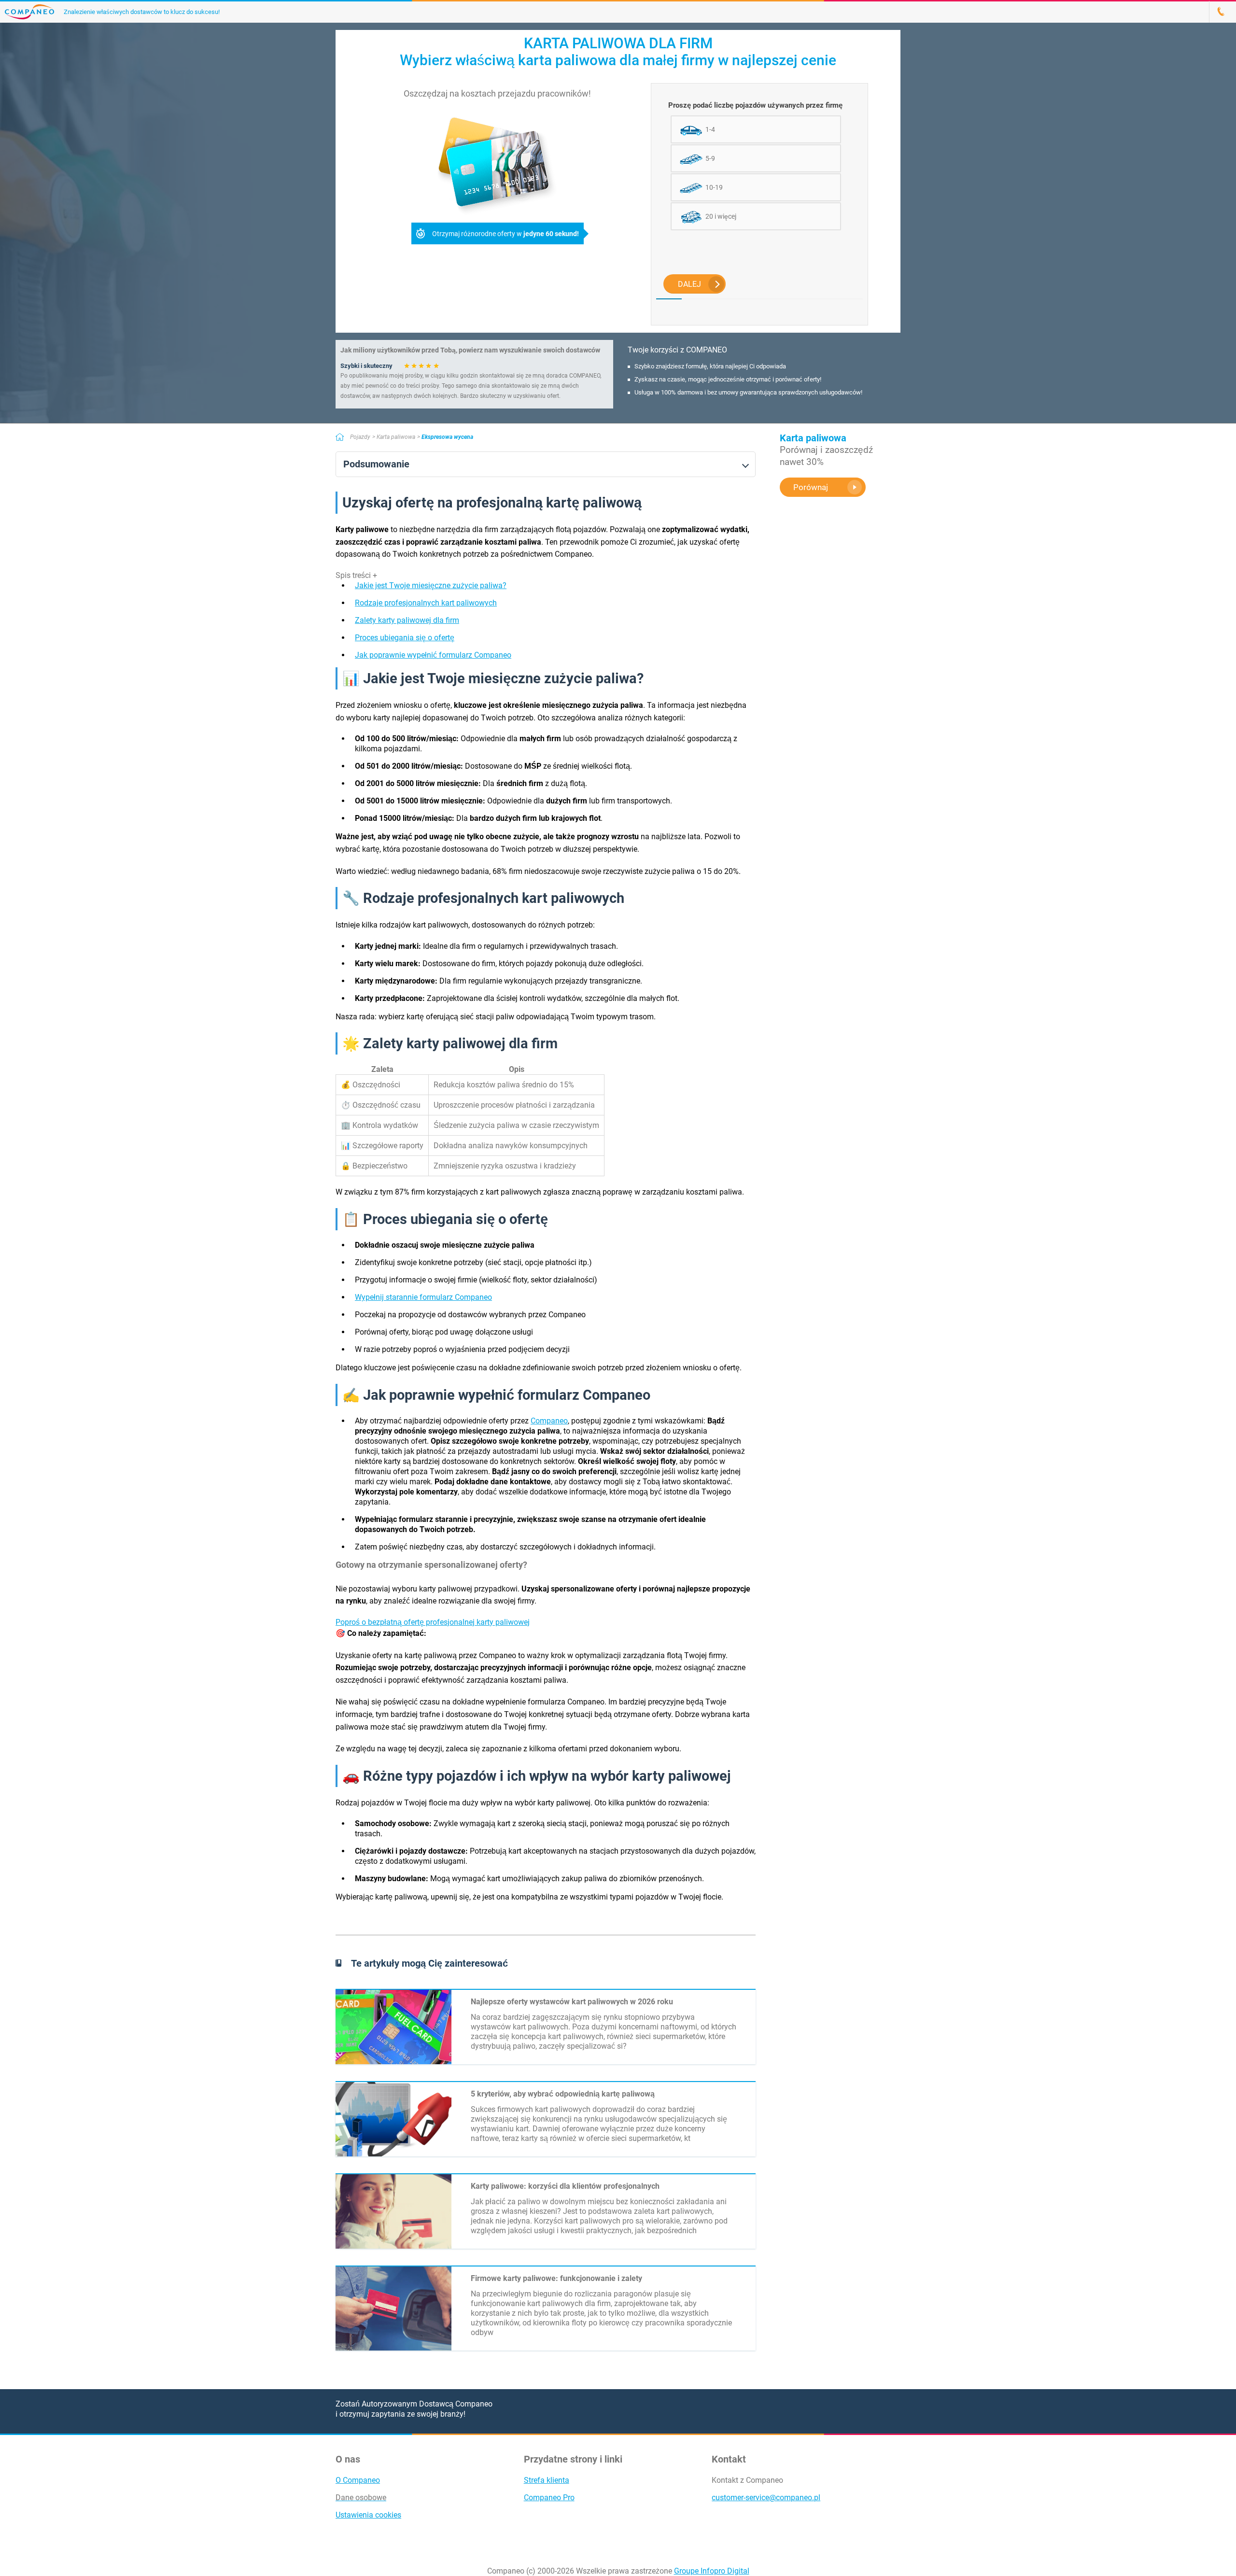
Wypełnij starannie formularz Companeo (423, 1297)
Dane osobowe (361, 2498)
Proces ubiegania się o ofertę (405, 638)
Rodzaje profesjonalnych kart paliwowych (426, 603)
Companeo (549, 1421)
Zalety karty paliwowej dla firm (407, 620)
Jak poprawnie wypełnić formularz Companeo (433, 655)
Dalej (689, 284)
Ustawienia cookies (368, 2515)
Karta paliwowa (396, 437)
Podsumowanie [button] (376, 464)
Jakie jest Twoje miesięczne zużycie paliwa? (431, 585)
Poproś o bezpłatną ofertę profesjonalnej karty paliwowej (433, 1622)
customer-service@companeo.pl (766, 2498)
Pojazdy (360, 437)
